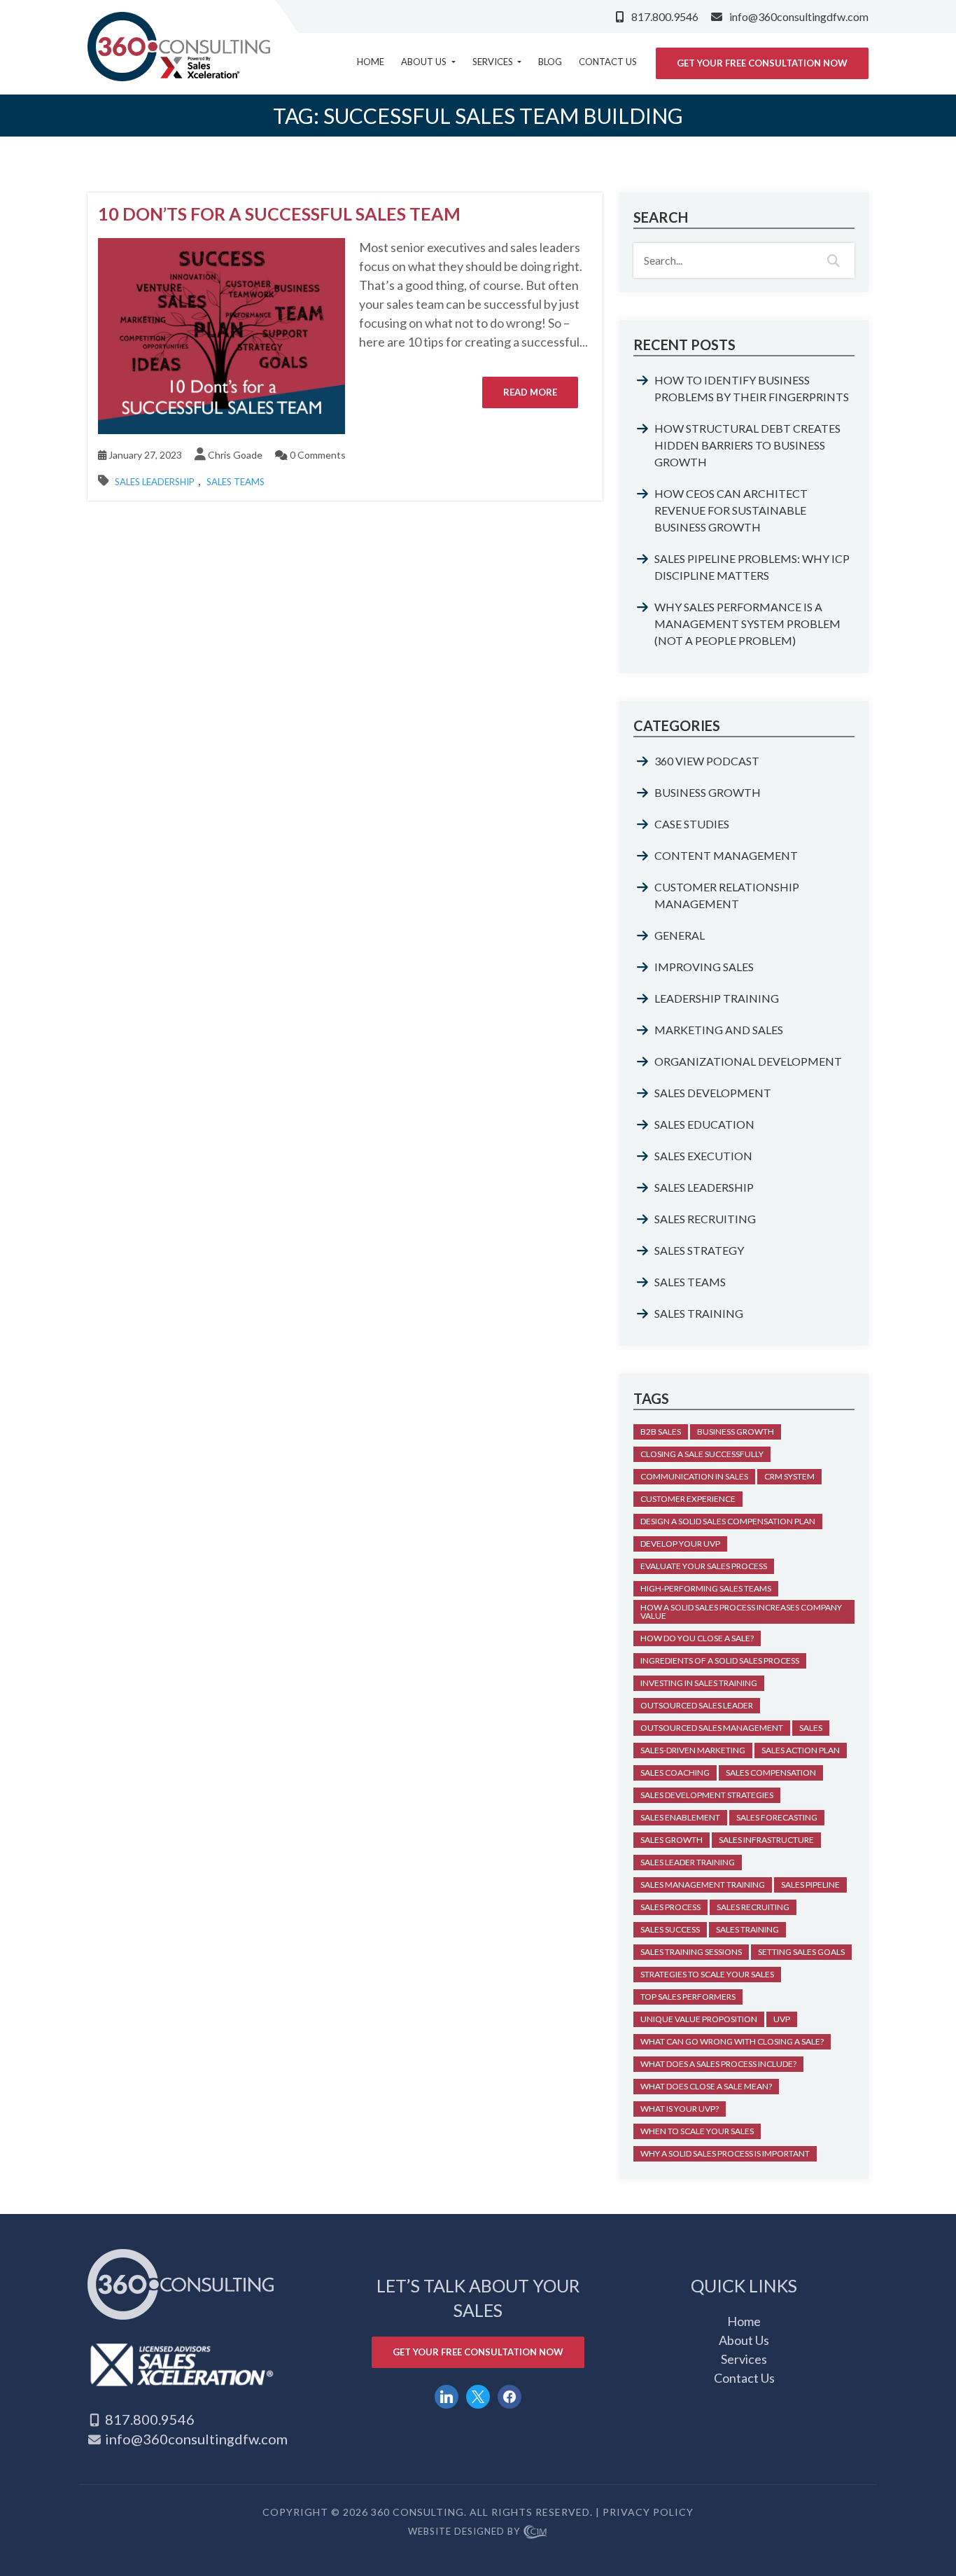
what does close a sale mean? (706, 2086)
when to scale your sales (697, 2131)
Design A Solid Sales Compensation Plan (728, 1521)
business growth (736, 1432)
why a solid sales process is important (725, 2153)
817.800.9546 (665, 16)
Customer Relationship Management (727, 895)
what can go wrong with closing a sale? (732, 2041)
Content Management (726, 855)
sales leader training (688, 1862)
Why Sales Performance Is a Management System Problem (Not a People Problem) (747, 624)
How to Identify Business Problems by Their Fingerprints (752, 388)
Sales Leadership (155, 482)
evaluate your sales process (704, 1566)
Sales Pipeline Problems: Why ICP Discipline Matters (752, 567)
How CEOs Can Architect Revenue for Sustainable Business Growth (731, 510)
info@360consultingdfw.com (799, 16)
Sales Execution (703, 1156)
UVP (782, 2019)
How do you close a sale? (697, 1638)
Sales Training (699, 1313)
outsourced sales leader (697, 1705)
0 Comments (317, 455)
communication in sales (694, 1476)
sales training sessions (691, 1952)
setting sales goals (801, 1952)
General (680, 935)
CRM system (789, 1476)
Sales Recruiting (705, 1219)
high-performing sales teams (706, 1588)
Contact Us (608, 62)
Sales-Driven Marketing (693, 1750)
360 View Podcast (707, 761)
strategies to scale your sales (707, 1974)
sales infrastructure (766, 1840)
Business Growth (708, 792)
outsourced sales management (712, 1728)
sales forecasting (777, 1817)
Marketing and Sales (719, 1030)
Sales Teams (236, 482)
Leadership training (717, 998)
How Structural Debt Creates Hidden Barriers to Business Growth (747, 445)
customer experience (688, 1499)
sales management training (703, 1885)
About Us (425, 62)
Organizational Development (748, 1061)
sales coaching (675, 1773)
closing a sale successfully (702, 1454)
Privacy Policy (648, 2512)
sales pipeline (810, 1885)
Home (371, 62)
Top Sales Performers (688, 1997)
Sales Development (713, 1093)
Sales (811, 1728)
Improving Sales (704, 967)
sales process (670, 1907)
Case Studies (692, 824)
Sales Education (704, 1124)
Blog (550, 62)
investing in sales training (699, 1683)
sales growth (672, 1840)
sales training (747, 1929)
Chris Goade (235, 455)
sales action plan (801, 1750)
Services (494, 62)
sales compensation (771, 1773)
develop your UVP (680, 1544)
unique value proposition (699, 2019)
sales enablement (680, 1817)
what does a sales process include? (718, 2064)
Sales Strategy (699, 1250)
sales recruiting (753, 1907)
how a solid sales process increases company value (741, 1611)
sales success (670, 1929)
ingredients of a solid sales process (720, 1661)
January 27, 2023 (144, 455)
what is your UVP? (680, 2109)
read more (530, 392)
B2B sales (661, 1432)
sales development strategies (707, 1795)
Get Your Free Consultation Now (762, 63)
